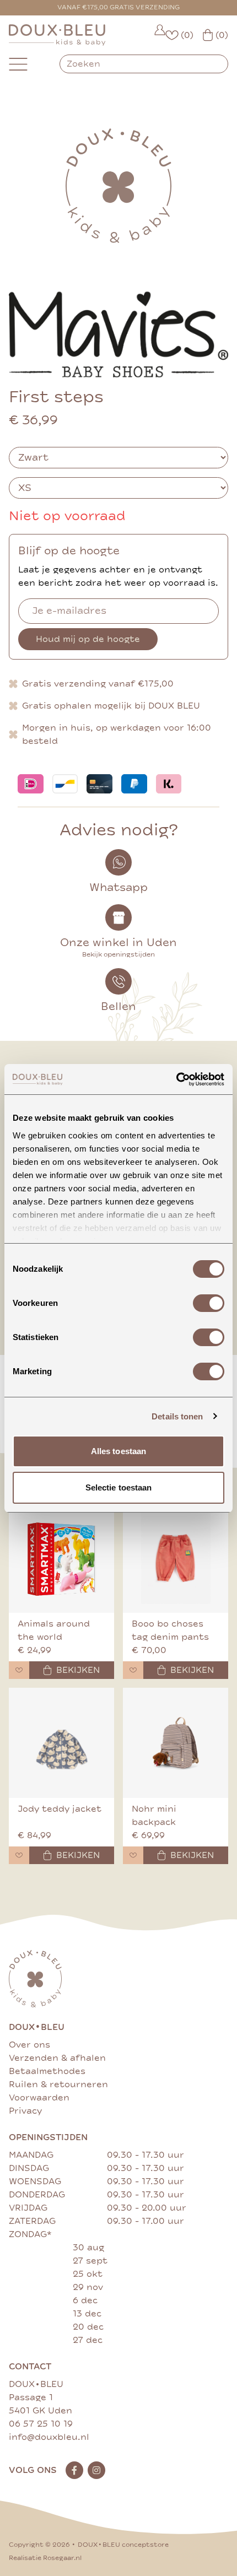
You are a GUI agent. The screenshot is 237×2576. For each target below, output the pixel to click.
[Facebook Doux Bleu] (74, 2470)
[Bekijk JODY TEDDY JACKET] (61, 1743)
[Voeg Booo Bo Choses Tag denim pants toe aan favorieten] (133, 1670)
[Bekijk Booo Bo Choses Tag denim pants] (176, 1558)
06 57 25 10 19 (41, 2424)
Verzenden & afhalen (57, 2058)
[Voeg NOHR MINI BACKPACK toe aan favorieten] (133, 1855)
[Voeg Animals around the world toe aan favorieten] (19, 1670)
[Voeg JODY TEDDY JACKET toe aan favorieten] (19, 1855)
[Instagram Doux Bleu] (96, 2470)
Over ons (29, 2045)
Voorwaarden (39, 2098)
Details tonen (177, 1416)
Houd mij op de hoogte (88, 639)
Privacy (25, 2111)
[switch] (209, 1303)
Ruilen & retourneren (58, 2084)
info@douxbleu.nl (49, 2437)
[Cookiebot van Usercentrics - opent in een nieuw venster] (176, 1079)
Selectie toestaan (119, 1487)
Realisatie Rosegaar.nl (45, 2558)
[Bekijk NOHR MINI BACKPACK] (176, 1743)
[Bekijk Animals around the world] (61, 1558)
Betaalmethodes (47, 2071)
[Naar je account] (160, 35)
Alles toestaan (118, 1451)
